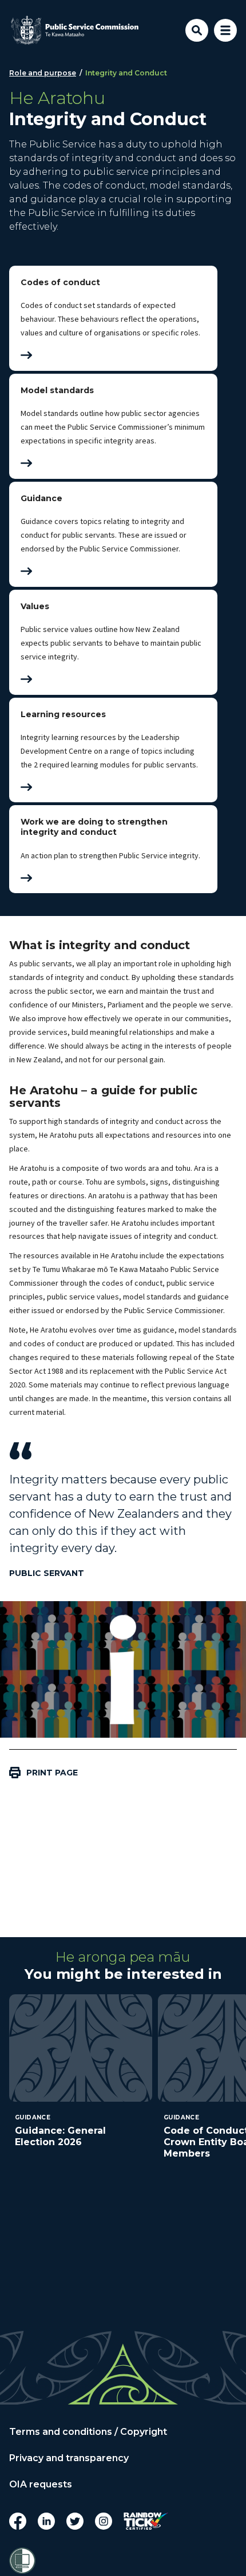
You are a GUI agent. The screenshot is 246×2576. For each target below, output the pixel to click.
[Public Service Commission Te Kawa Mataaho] (75, 30)
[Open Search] (197, 30)
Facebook (18, 2521)
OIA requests (41, 2485)
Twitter (75, 2521)
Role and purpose (43, 73)
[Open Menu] (225, 30)
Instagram (104, 2521)
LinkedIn (46, 2521)
